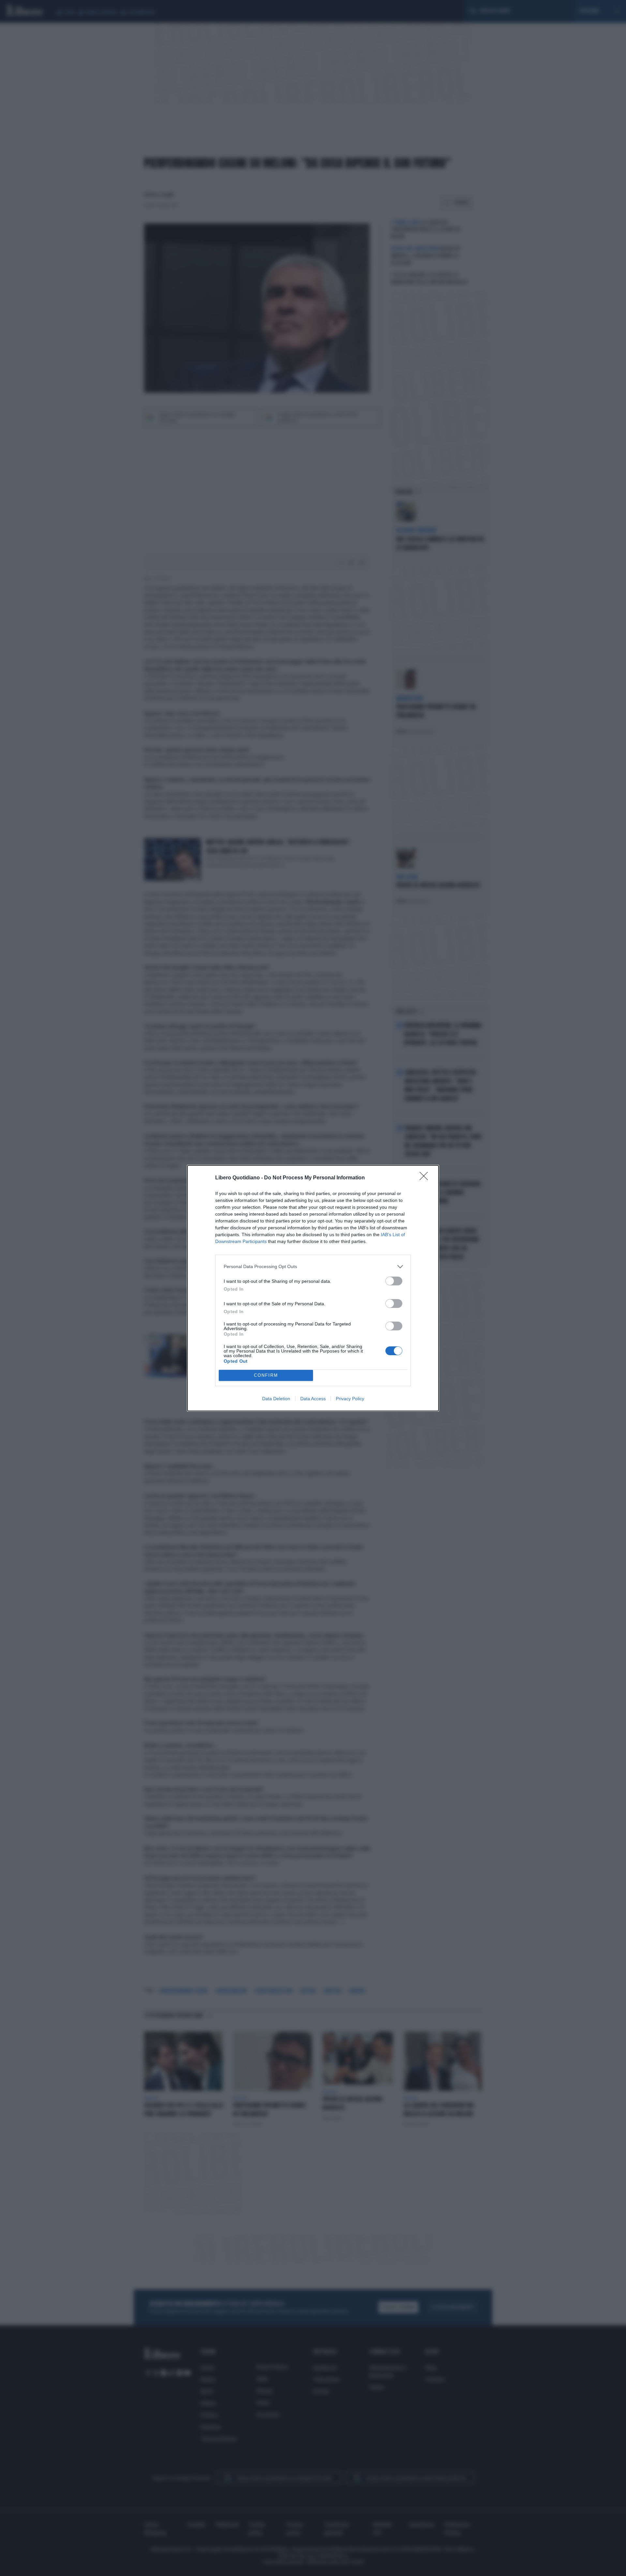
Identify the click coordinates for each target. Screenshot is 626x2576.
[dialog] (313, 1288)
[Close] (426, 1178)
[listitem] (313, 1267)
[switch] (394, 1281)
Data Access (313, 1399)
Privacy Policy (350, 1399)
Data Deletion (276, 1399)
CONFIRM (266, 1375)
